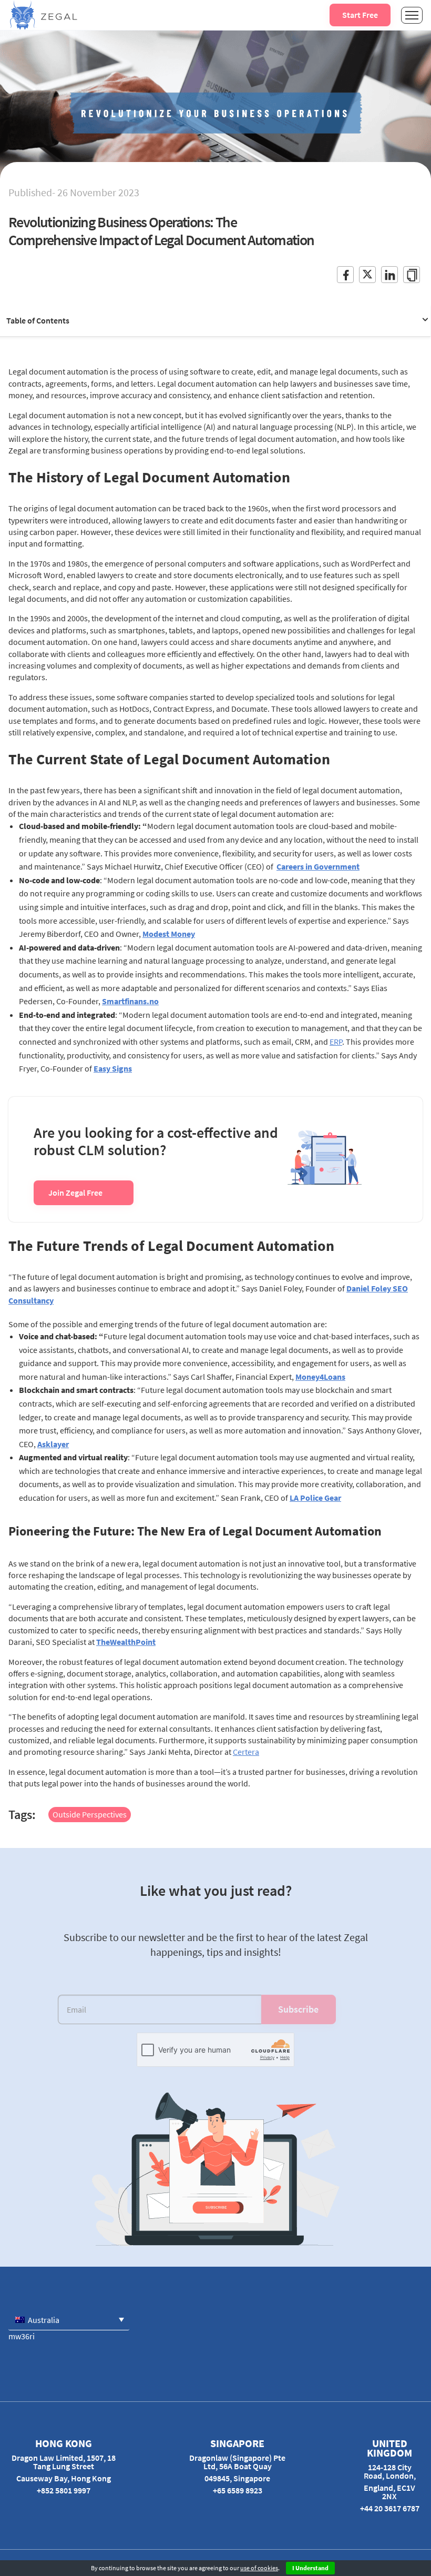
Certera (246, 1752)
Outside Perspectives (90, 1814)
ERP (336, 1042)
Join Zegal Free (75, 1193)
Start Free (360, 15)
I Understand (310, 2568)
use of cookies (259, 2568)
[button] (69, 2320)
